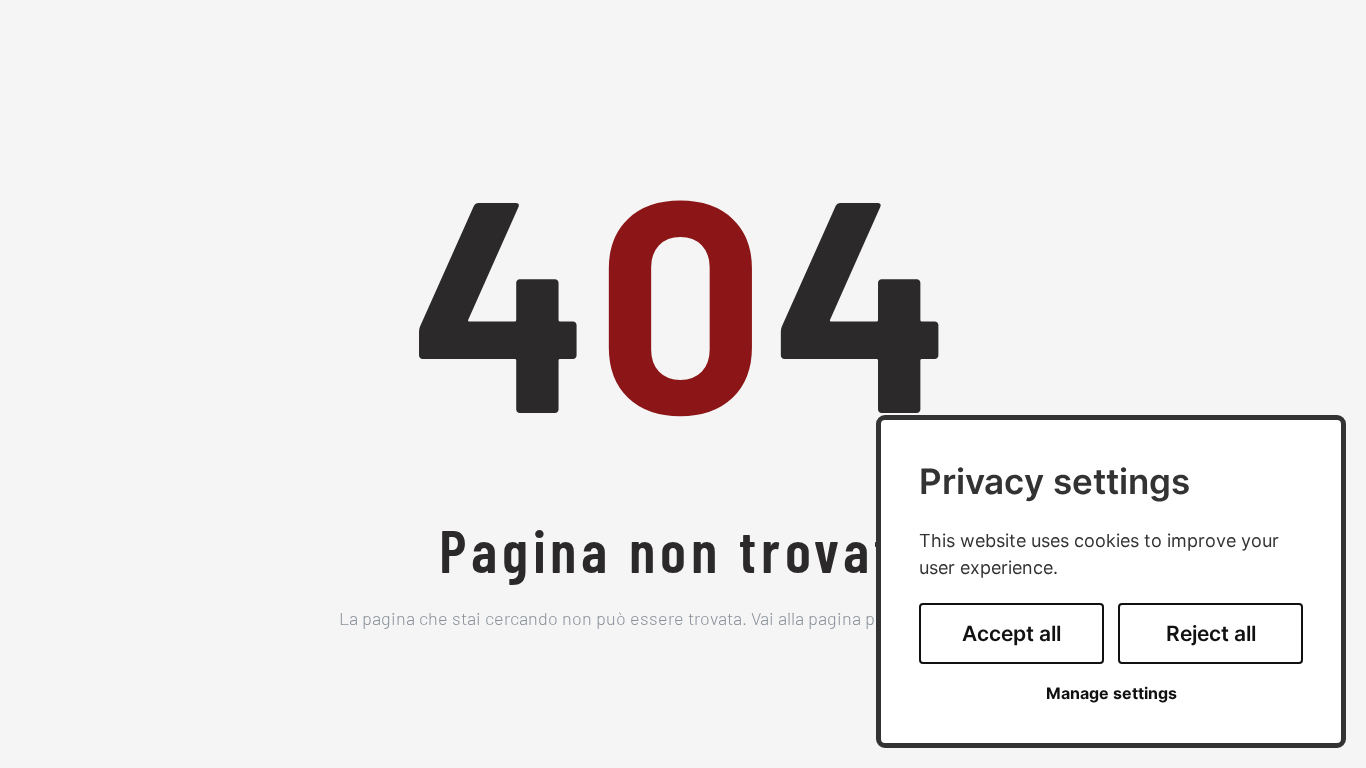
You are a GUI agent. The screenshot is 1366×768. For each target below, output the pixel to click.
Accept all (1011, 633)
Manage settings (1111, 693)
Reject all (1211, 633)
